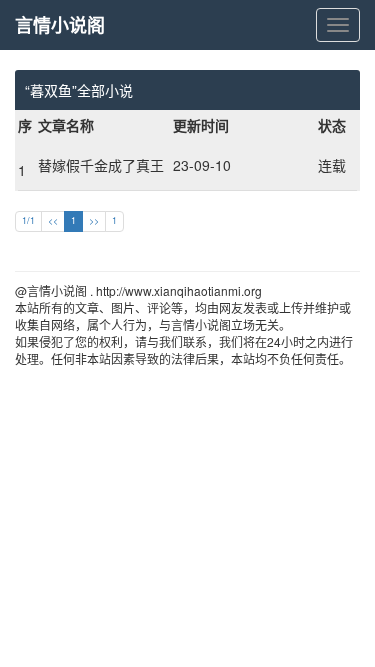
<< (53, 220)
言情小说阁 (60, 25)
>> (94, 220)
